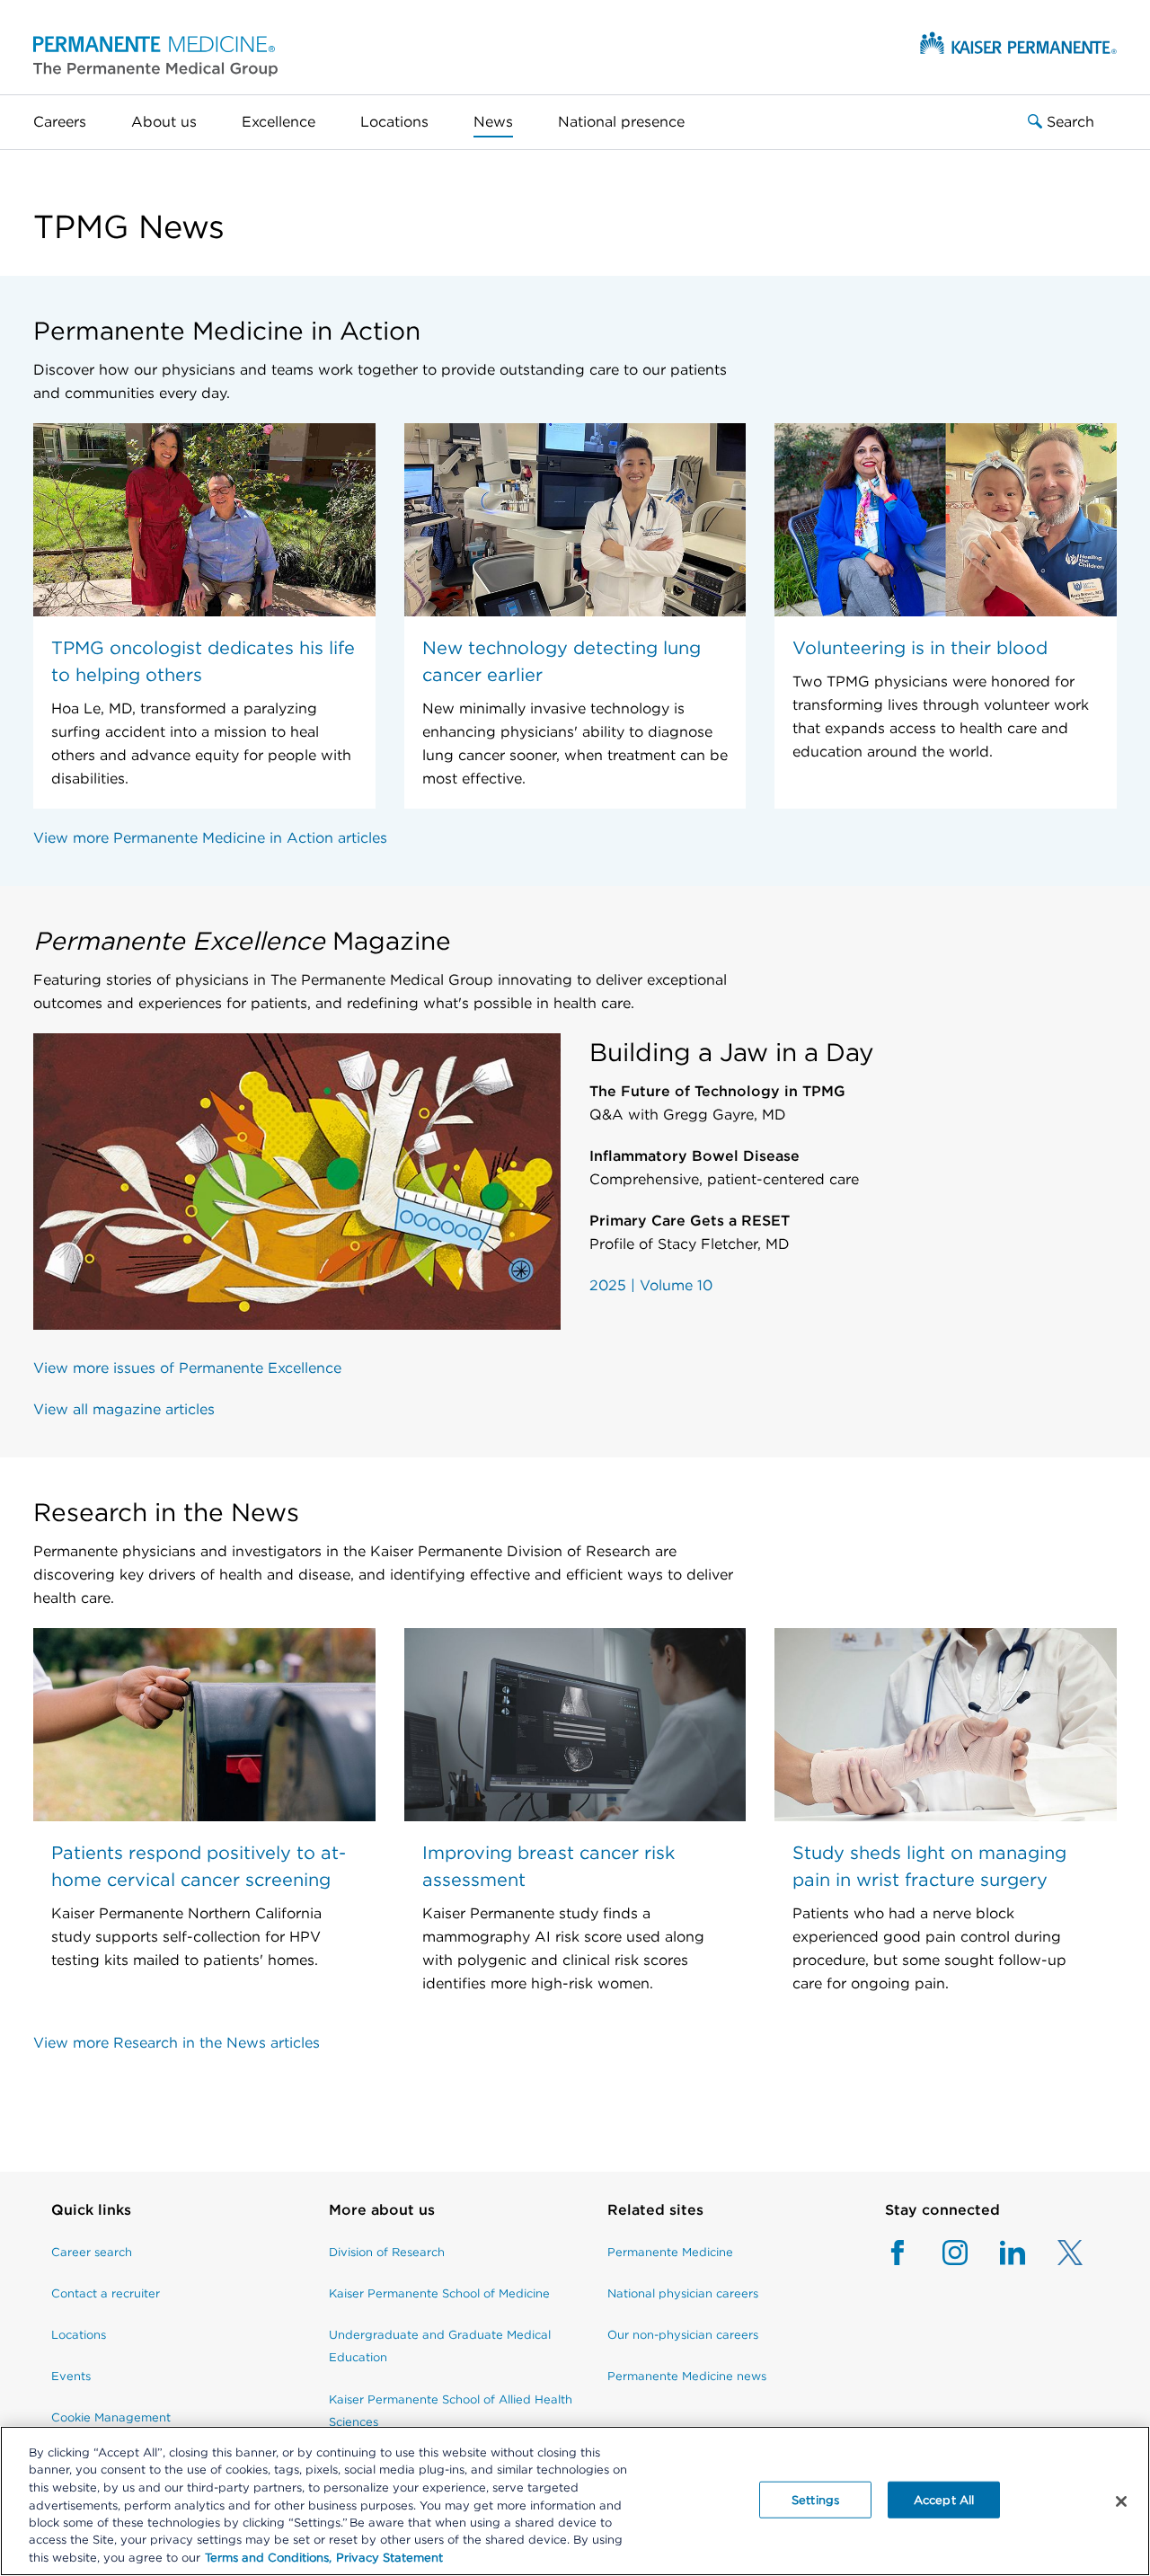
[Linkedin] (996, 2253)
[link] (111, 2219)
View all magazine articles (124, 1409)
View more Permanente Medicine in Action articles (210, 838)
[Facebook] (898, 2253)
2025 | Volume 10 (651, 1285)
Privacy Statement (389, 2558)
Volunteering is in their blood (920, 648)
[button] (155, 55)
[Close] (1121, 2501)
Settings (815, 2499)
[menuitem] (71, 122)
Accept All (944, 2499)
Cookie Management (111, 2417)
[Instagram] (939, 2253)
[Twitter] (1054, 2253)
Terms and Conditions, (268, 2558)
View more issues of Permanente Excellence (187, 1368)
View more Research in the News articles (177, 2043)
